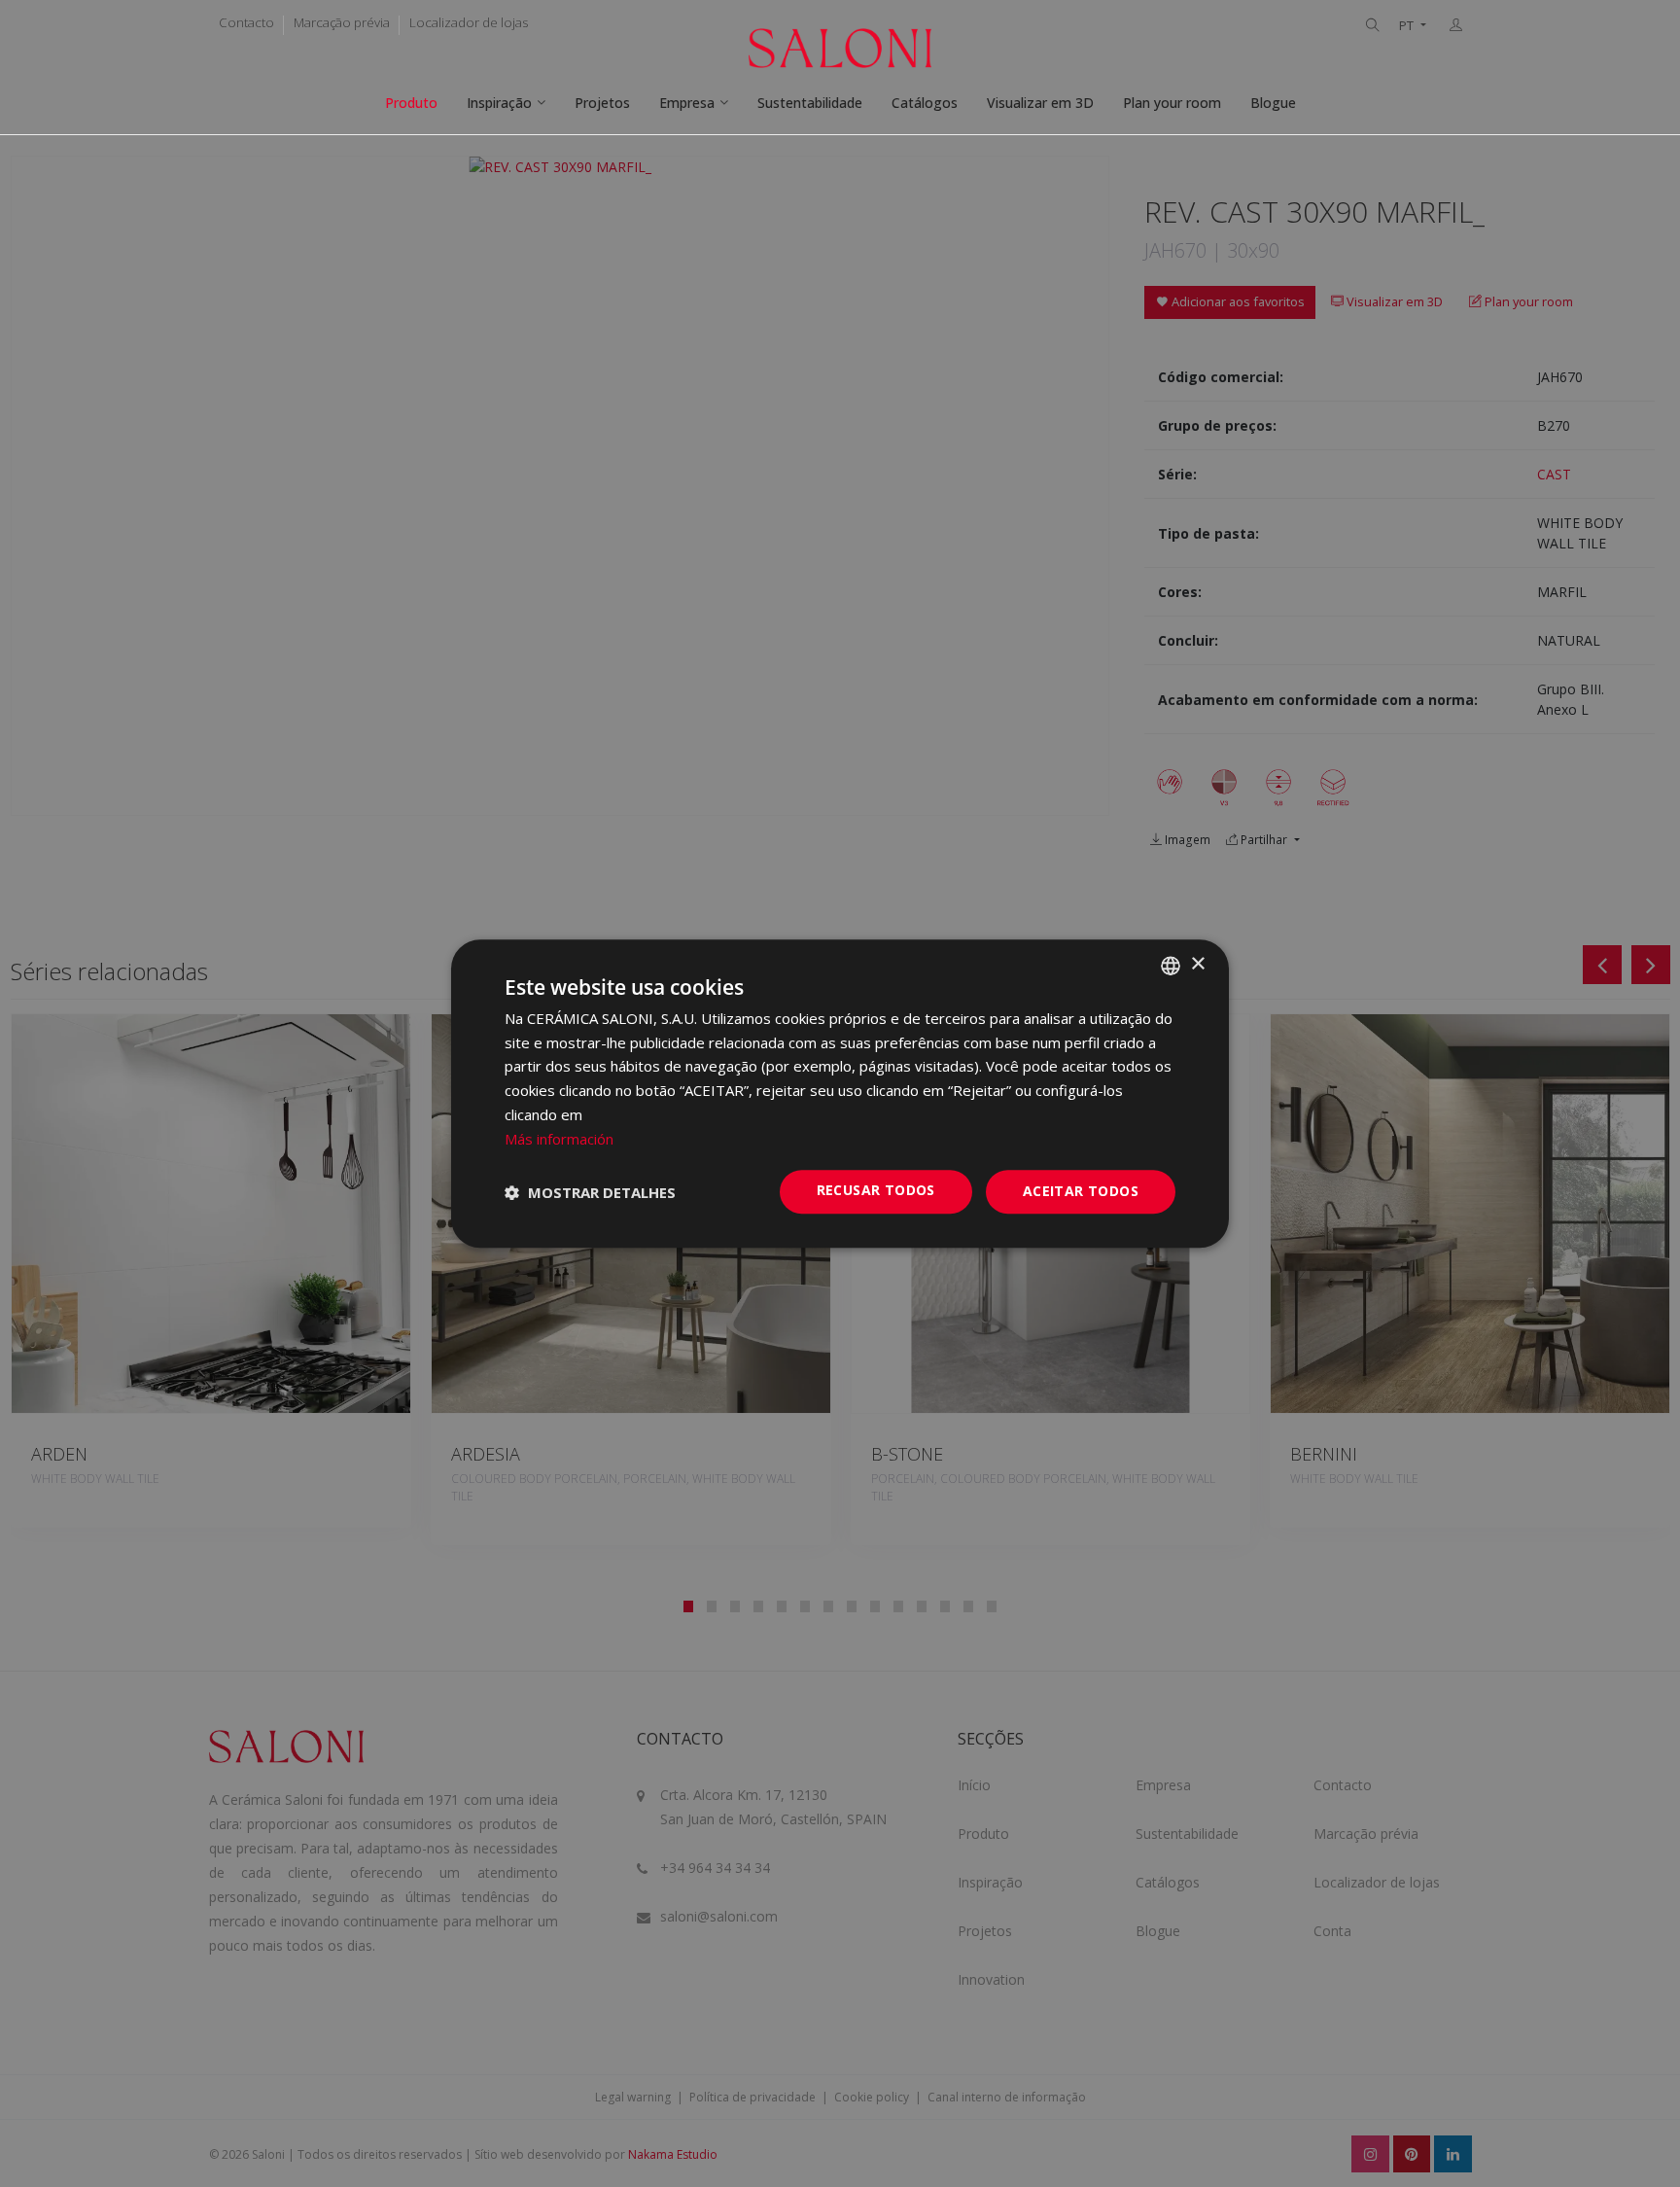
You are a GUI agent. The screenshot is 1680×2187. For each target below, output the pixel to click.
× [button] (1197, 964)
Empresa (687, 103)
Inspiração (499, 103)
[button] (590, 1192)
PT (1408, 26)
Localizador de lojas (469, 22)
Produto (411, 103)
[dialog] (840, 1094)
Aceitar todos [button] (1081, 1192)
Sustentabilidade (810, 103)
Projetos (602, 103)
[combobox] (1171, 966)
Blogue (1273, 103)
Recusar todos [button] (876, 1191)
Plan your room (1172, 103)
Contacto (246, 22)
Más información (559, 1139)
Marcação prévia (342, 22)
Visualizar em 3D (1040, 103)
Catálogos (925, 103)
